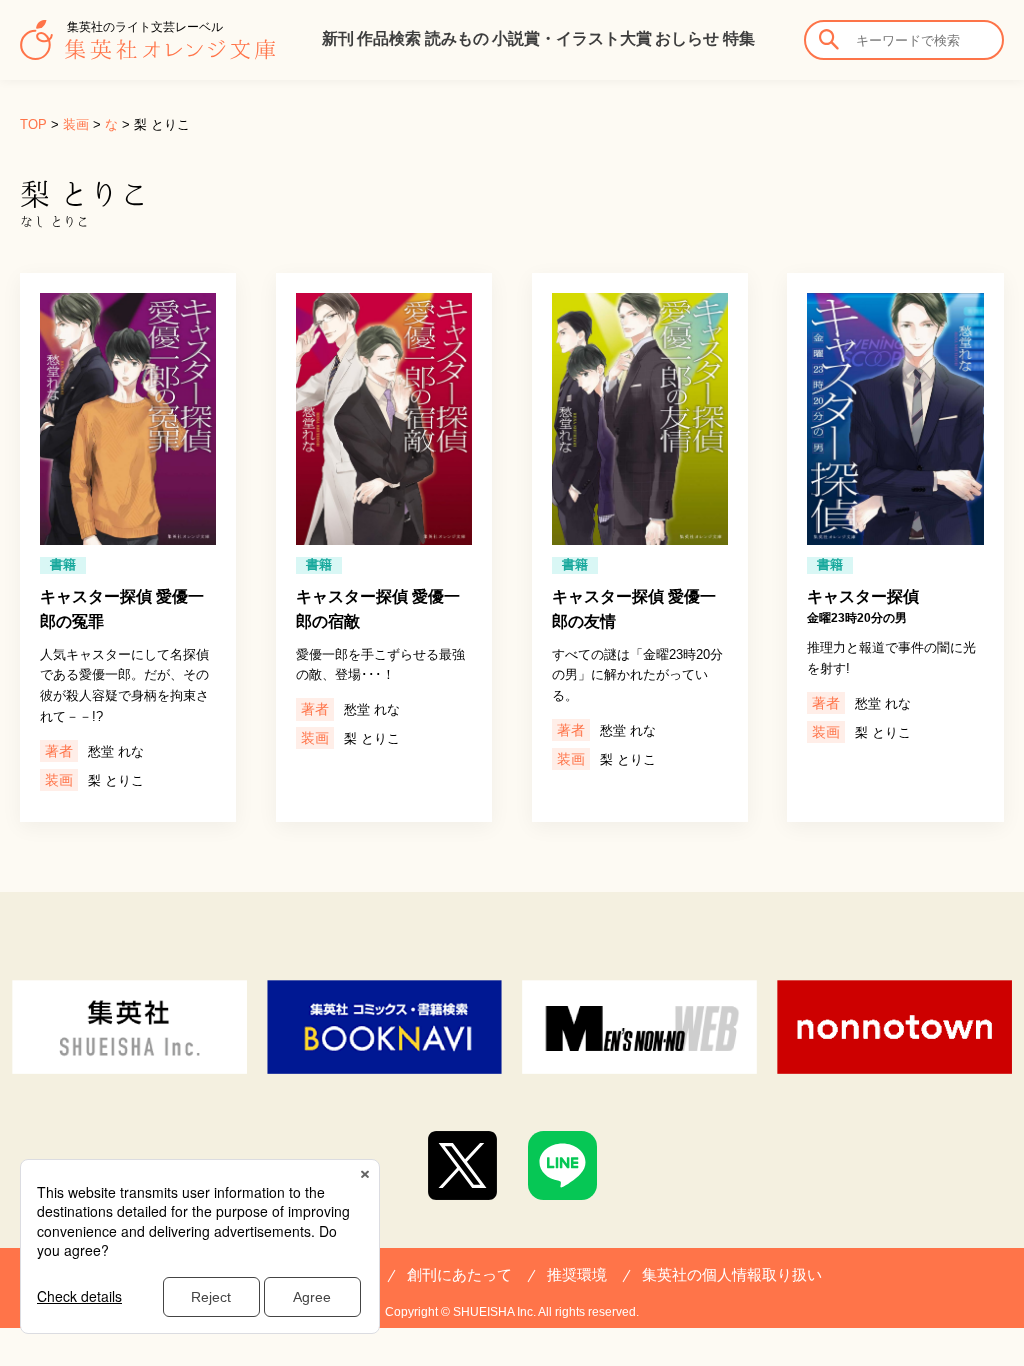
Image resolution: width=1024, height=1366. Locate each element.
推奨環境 (577, 1274)
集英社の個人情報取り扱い (732, 1274)
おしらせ (687, 38)
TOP (33, 124)
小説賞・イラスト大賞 (572, 38)
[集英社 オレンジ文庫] (147, 50)
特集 (739, 38)
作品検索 (389, 38)
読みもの (457, 38)
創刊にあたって (459, 1274)
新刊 (338, 38)
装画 (76, 124)
